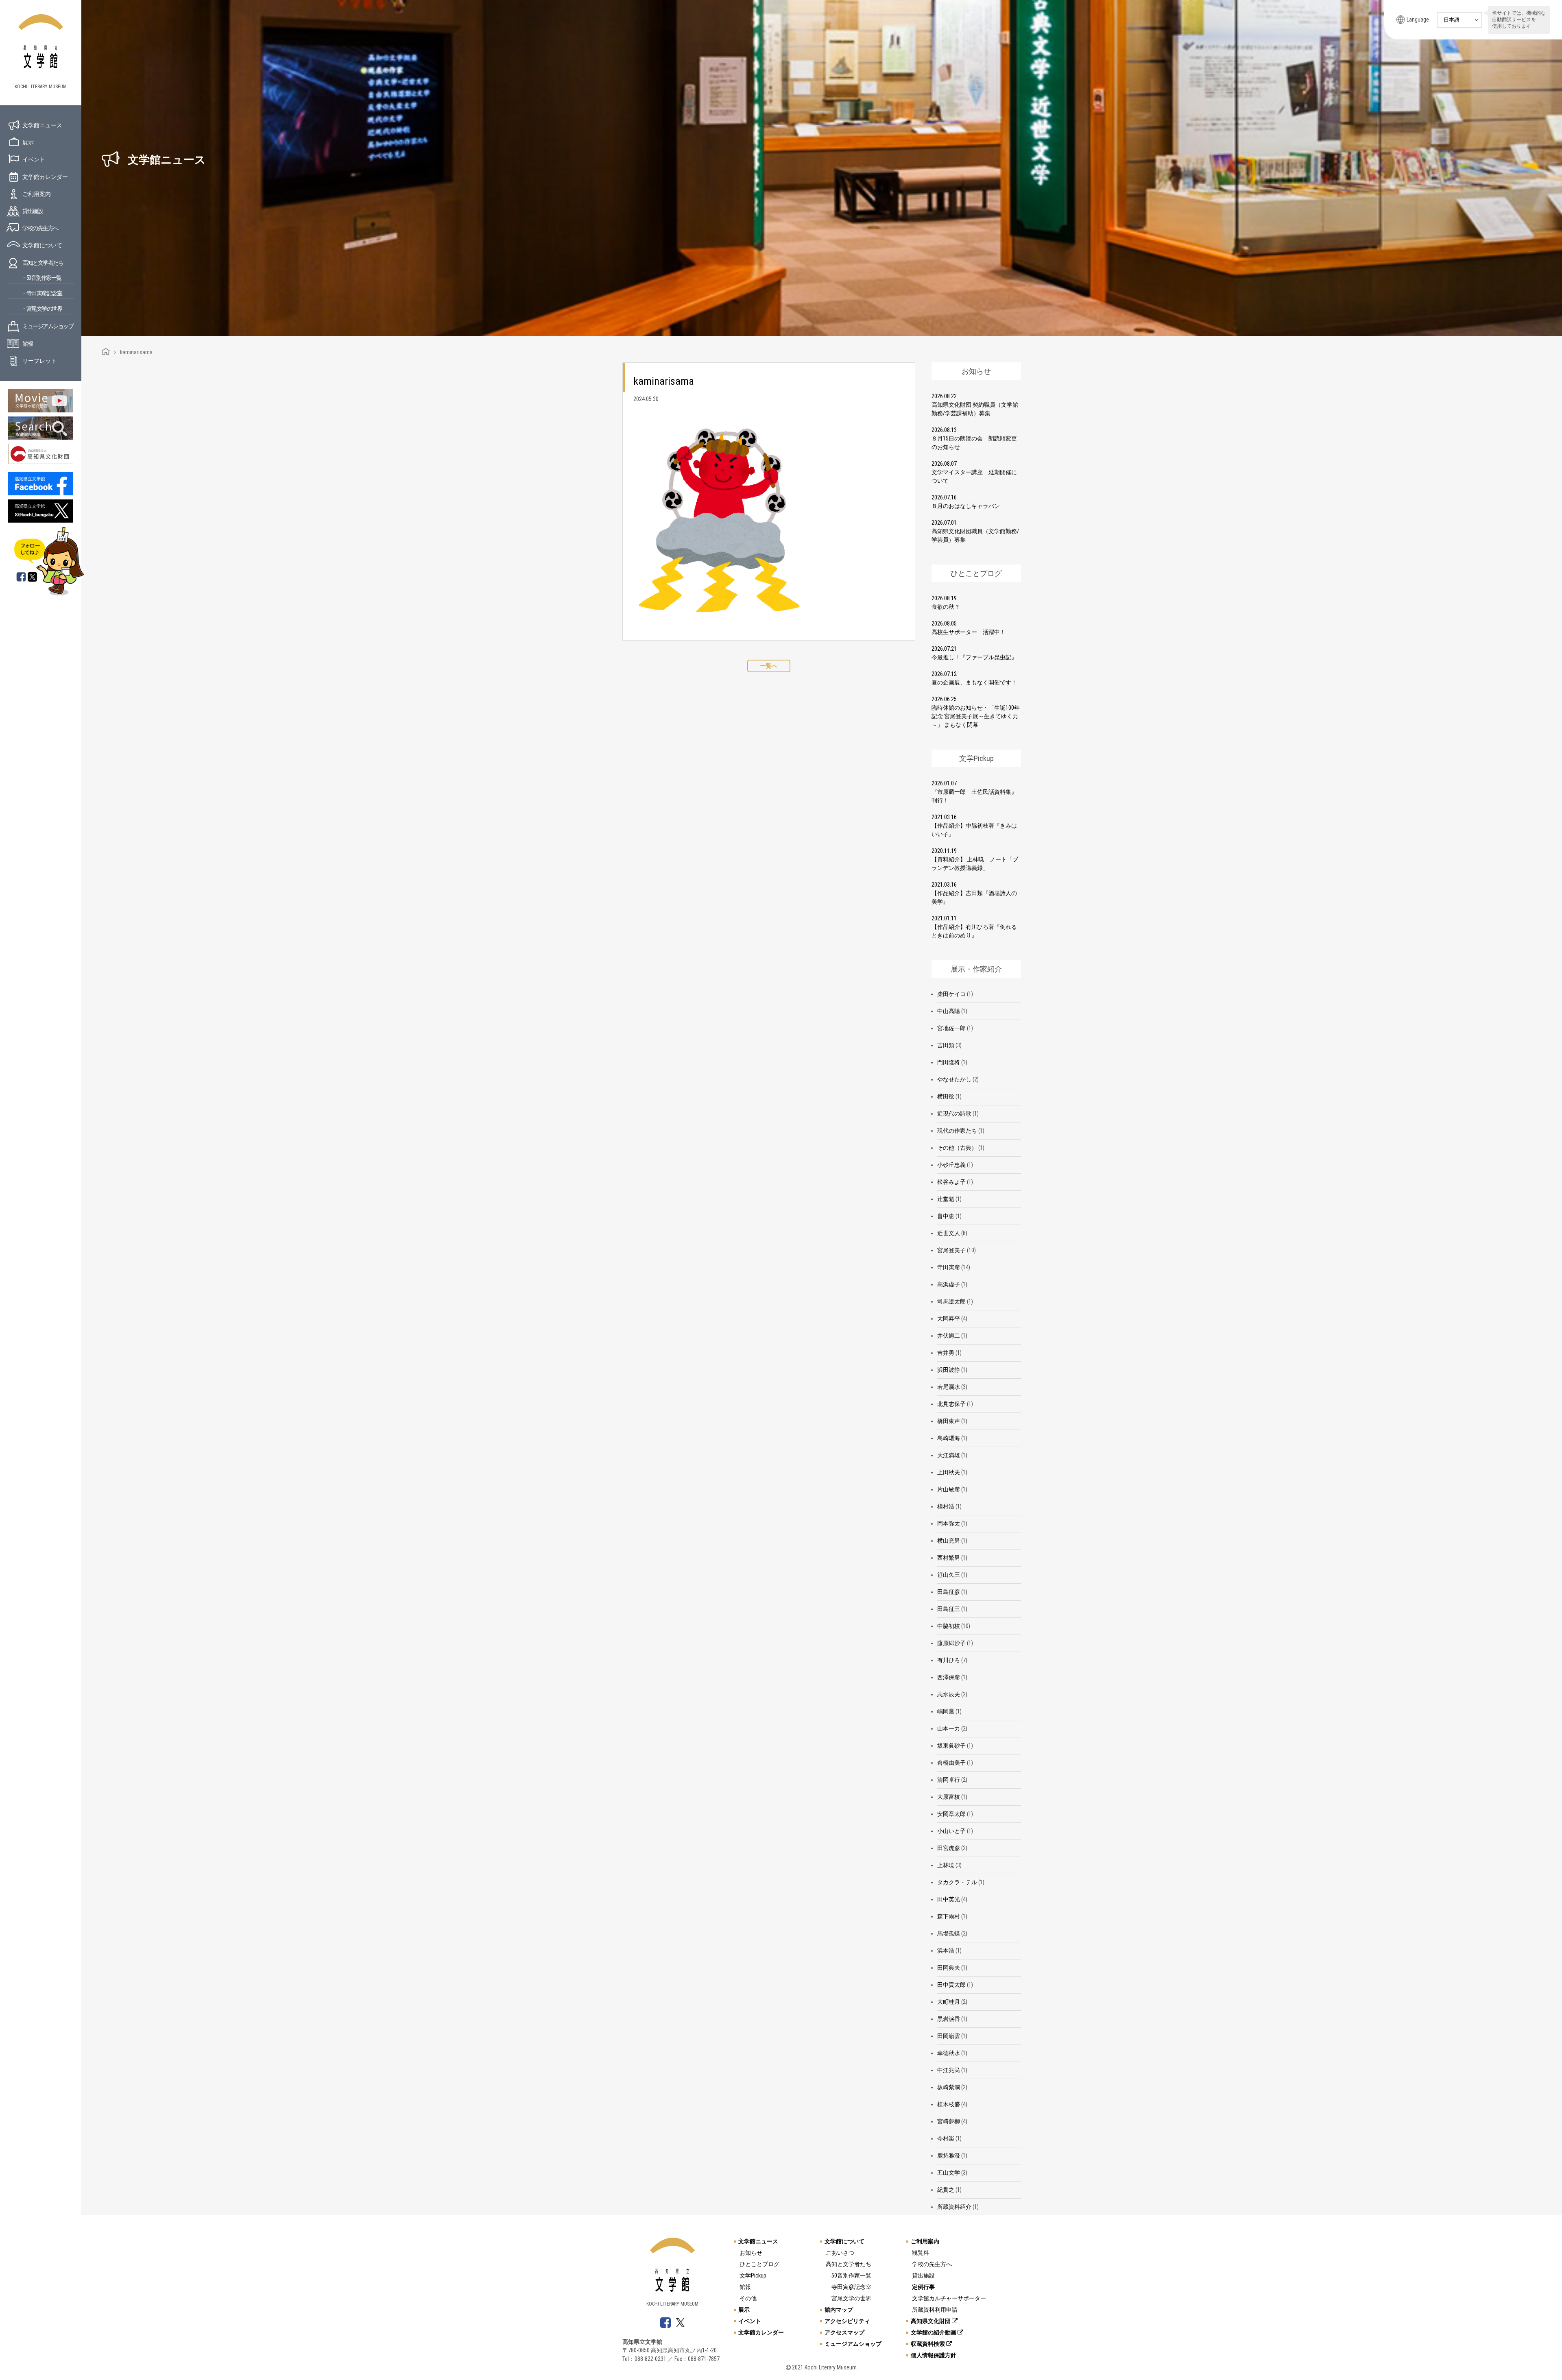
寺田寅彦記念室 (851, 2287)
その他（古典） (957, 1148)
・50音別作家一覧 (41, 278)
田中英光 (949, 1899)
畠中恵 (946, 1216)
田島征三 (949, 1609)
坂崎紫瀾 (949, 2087)
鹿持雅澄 (949, 2156)
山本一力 (949, 1728)
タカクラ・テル (957, 1882)
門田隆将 (949, 1062)
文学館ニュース (42, 125)
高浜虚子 (949, 1284)
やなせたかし (954, 1079)
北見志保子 (951, 1404)
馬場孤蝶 (949, 1933)
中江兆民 (949, 2070)
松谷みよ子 (951, 1182)
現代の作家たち (957, 1131)
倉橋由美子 (951, 1763)
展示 (28, 142)
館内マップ (839, 2310)
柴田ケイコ (951, 994)
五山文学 (949, 2173)
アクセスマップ (844, 2332)
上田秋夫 (949, 1472)
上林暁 (946, 1865)
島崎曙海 (949, 1438)
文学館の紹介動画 (934, 2332)
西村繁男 (949, 1558)
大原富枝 (949, 1797)
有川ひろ (949, 1660)
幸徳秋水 (949, 2053)
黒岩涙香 (949, 2019)
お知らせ (751, 2253)
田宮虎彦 (949, 1848)
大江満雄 (949, 1455)
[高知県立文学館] (106, 352)
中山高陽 (949, 1011)
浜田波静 (949, 1370)
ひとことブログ (759, 2264)
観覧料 (921, 2253)
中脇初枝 (949, 1626)
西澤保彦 (949, 1677)
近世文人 (949, 1233)
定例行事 (923, 2287)
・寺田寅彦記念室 (41, 293)
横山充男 (949, 1541)
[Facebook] (21, 578)
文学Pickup (753, 2275)
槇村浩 (946, 1506)
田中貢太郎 (951, 1985)
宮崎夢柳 (949, 2121)
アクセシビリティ (847, 2321)
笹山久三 (949, 1575)
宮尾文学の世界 (851, 2298)
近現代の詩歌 (954, 1114)
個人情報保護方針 (934, 2355)
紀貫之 (946, 2190)
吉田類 (946, 1045)
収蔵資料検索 (928, 2344)
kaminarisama (664, 381)
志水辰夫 (949, 1694)
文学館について (42, 245)
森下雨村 (949, 1916)
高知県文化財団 (931, 2321)
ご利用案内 (37, 194)
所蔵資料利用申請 (935, 2310)
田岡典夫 (949, 1968)
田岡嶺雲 (949, 2036)
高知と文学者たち (43, 263)
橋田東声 (949, 1421)
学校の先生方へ (40, 228)
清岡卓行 (949, 1780)
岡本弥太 (949, 1523)
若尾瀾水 (949, 1387)
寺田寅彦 (949, 1267)
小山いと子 (951, 1831)
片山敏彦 (949, 1489)
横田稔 (946, 1096)
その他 (748, 2298)
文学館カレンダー (45, 177)
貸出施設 (33, 211)
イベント (34, 159)
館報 (27, 344)
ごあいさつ (840, 2253)
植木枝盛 (949, 2104)
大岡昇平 (949, 1319)
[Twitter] (33, 578)
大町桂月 (949, 2002)
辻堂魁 (946, 1199)
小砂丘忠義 (951, 1165)
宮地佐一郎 (951, 1028)
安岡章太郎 (951, 1814)
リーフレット (39, 361)
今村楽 (946, 2138)
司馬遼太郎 (951, 1301)
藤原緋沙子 (951, 1643)
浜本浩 (946, 1951)
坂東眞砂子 (951, 1746)
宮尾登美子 (951, 1250)
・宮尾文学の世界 (41, 309)
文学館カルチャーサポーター (949, 2298)
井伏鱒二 (949, 1336)
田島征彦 (949, 1592)
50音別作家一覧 (851, 2275)
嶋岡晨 (946, 1711)
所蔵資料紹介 (954, 2207)
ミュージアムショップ (48, 326)
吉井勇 (946, 1353)
